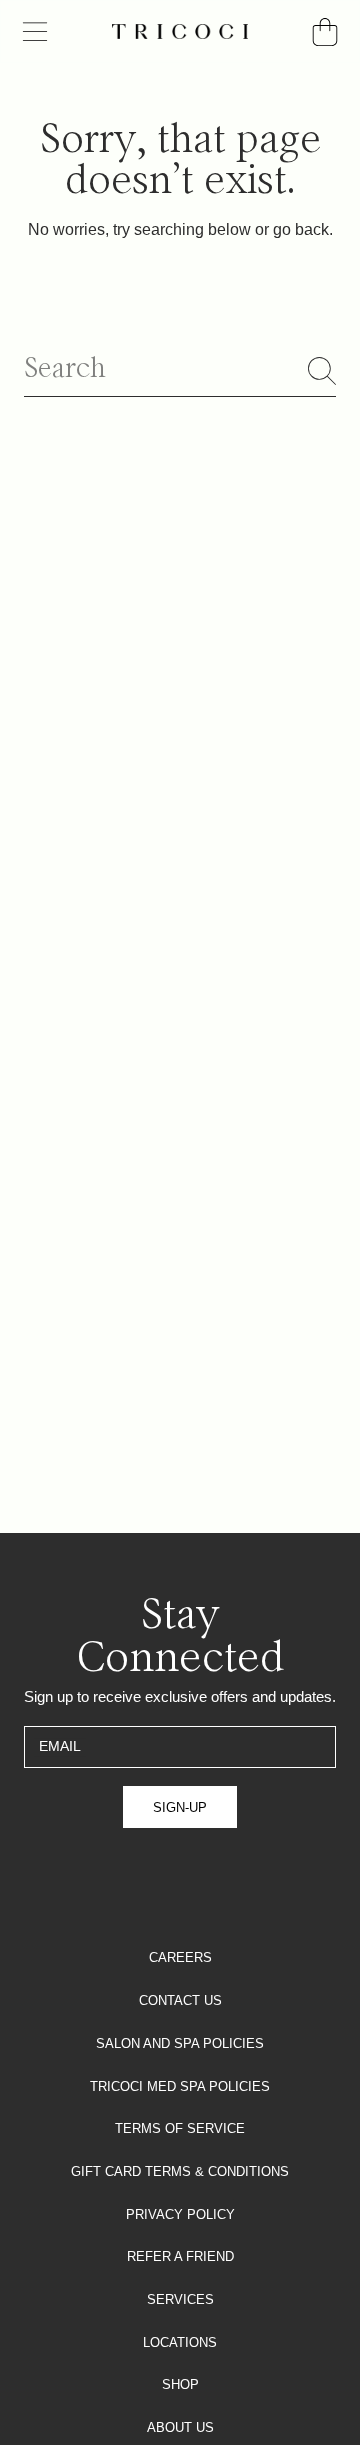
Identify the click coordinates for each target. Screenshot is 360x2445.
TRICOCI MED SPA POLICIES (180, 2086)
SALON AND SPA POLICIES (180, 2043)
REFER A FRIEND (180, 2256)
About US (180, 2427)
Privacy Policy (180, 2214)
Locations (180, 2342)
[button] (35, 32)
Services (180, 2299)
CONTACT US (180, 2000)
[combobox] (180, 370)
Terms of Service (180, 2128)
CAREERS (180, 1957)
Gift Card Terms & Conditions (180, 2171)
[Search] (322, 371)
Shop (180, 2384)
